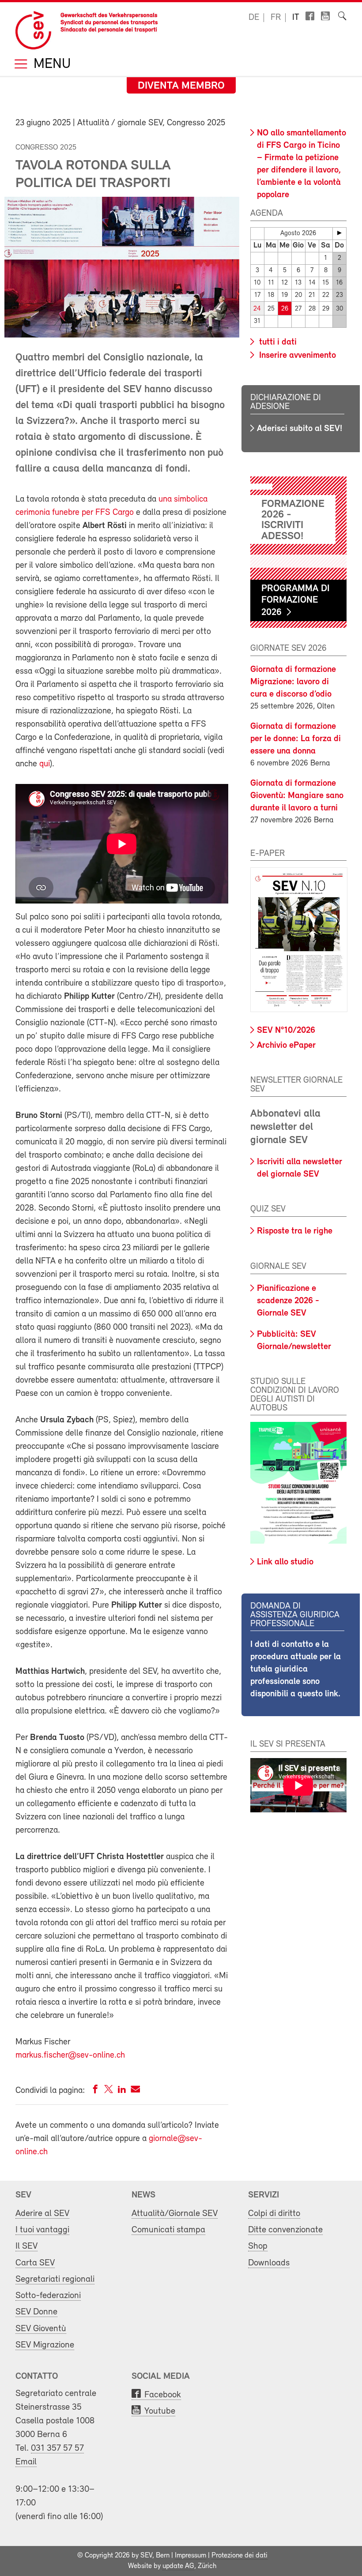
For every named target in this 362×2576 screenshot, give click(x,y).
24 (257, 309)
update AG (178, 2566)
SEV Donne (36, 2312)
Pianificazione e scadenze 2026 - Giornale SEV (288, 1301)
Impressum (190, 2556)
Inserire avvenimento (296, 356)
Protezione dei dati (239, 2556)
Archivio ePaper (286, 1046)
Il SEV (26, 2246)
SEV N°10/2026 (286, 1031)
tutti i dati (277, 342)
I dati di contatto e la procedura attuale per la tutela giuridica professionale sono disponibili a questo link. (296, 1669)
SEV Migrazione (45, 2345)
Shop (258, 2246)
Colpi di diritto (274, 2214)
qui (45, 764)
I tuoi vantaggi (42, 2230)
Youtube (160, 2411)
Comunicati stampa (168, 2230)
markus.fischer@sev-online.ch (70, 2055)
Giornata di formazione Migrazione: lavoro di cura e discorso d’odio (293, 682)
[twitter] (109, 2091)
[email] (135, 2091)
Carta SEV (35, 2263)
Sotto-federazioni (48, 2296)
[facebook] (95, 2091)
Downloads (269, 2263)
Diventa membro (181, 86)
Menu (50, 65)
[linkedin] (122, 2091)
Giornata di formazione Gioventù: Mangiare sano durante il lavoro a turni (297, 796)
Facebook (163, 2395)
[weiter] (339, 233)
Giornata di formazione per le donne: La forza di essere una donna (296, 739)
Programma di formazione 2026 (296, 601)
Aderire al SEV (42, 2214)
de (254, 18)
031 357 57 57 (57, 2448)
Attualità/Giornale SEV (175, 2214)
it (296, 18)
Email (26, 2462)
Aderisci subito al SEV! (300, 429)
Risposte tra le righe (295, 1231)
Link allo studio (285, 1562)
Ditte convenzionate (285, 2230)
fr (276, 18)
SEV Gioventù (41, 2329)
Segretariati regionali (55, 2279)
